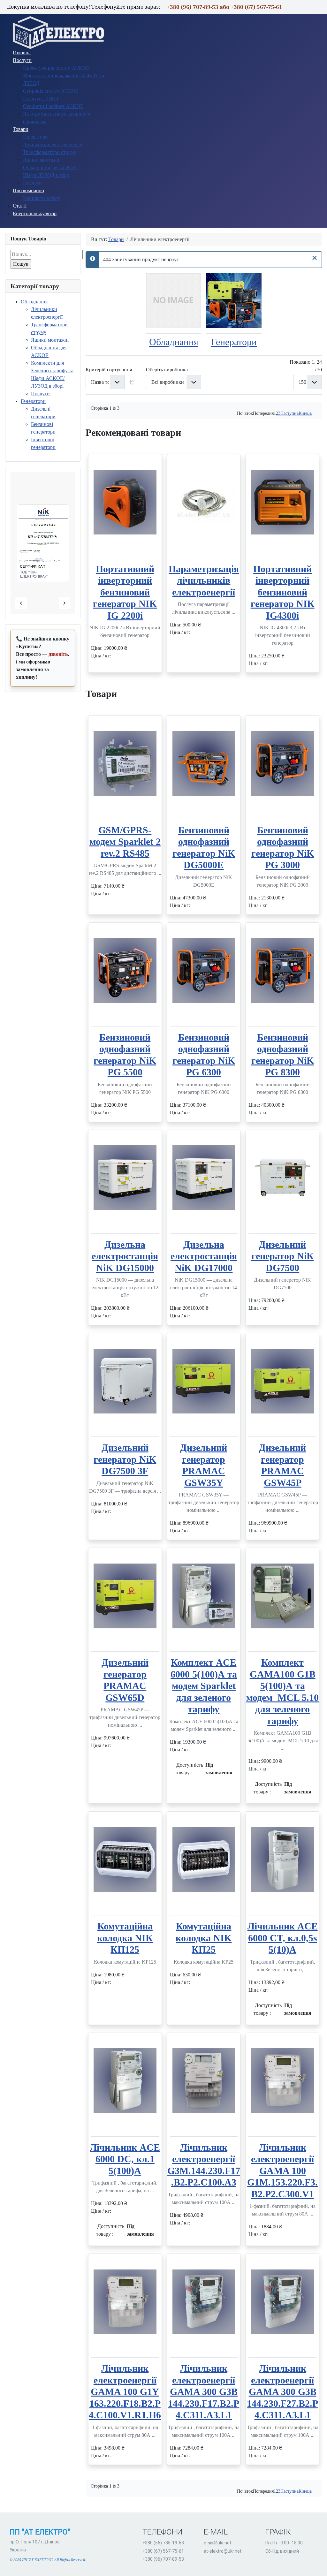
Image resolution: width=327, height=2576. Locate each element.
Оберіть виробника (167, 370)
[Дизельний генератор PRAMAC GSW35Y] (204, 1381)
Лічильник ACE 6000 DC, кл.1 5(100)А (125, 2159)
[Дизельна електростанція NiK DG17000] (204, 1178)
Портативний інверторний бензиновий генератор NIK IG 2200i (125, 592)
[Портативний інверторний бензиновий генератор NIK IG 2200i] (125, 502)
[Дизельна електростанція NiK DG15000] (125, 1178)
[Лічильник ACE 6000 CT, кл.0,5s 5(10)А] (282, 1860)
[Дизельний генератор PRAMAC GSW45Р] (282, 1381)
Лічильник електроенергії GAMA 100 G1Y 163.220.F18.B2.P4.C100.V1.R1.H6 (125, 2392)
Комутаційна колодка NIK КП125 (125, 1938)
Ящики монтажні (50, 340)
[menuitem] (59, 32)
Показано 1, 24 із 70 (306, 366)
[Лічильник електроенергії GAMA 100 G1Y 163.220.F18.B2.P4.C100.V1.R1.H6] (125, 2302)
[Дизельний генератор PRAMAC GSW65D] (125, 1596)
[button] (42, 572)
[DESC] (133, 382)
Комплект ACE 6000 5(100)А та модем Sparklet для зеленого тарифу (204, 1686)
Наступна (289, 413)
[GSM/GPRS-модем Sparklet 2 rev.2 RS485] (125, 763)
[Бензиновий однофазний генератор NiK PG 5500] (125, 970)
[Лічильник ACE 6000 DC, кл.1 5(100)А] (125, 2081)
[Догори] (316, 2564)
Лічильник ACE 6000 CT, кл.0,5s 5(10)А (283, 1938)
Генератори (33, 401)
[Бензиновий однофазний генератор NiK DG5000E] (204, 763)
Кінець (305, 413)
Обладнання (34, 302)
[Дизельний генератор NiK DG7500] (282, 1178)
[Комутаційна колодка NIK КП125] (125, 1860)
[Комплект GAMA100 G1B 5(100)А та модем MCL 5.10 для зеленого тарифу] (282, 1596)
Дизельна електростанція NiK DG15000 (125, 1256)
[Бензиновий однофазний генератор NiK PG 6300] (204, 970)
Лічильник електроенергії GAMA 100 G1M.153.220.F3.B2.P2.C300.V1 (282, 2171)
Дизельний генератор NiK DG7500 (283, 1256)
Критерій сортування (109, 370)
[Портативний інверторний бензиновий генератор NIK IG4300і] (282, 502)
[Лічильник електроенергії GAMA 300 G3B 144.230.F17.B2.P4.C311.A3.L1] (204, 2302)
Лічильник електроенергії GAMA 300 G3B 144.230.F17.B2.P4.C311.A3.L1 (204, 2392)
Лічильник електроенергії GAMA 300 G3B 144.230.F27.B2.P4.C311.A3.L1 (282, 2392)
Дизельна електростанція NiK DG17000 (204, 1256)
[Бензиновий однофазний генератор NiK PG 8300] (282, 970)
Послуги (40, 394)
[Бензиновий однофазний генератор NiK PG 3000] (282, 763)
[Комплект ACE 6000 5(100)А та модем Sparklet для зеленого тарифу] (204, 1596)
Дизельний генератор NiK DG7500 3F (125, 1459)
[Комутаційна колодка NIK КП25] (204, 1860)
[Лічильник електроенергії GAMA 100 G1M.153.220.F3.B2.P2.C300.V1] (282, 2081)
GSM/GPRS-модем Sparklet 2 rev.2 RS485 (125, 842)
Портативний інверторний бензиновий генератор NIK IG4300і (283, 592)
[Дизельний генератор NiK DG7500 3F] (125, 1381)
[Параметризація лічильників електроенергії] (204, 502)
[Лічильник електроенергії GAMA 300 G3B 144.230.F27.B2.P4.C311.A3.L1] (282, 2302)
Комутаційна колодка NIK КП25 (204, 1938)
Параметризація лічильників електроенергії (204, 581)
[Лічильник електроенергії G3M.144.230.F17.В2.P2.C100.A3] (204, 2081)
